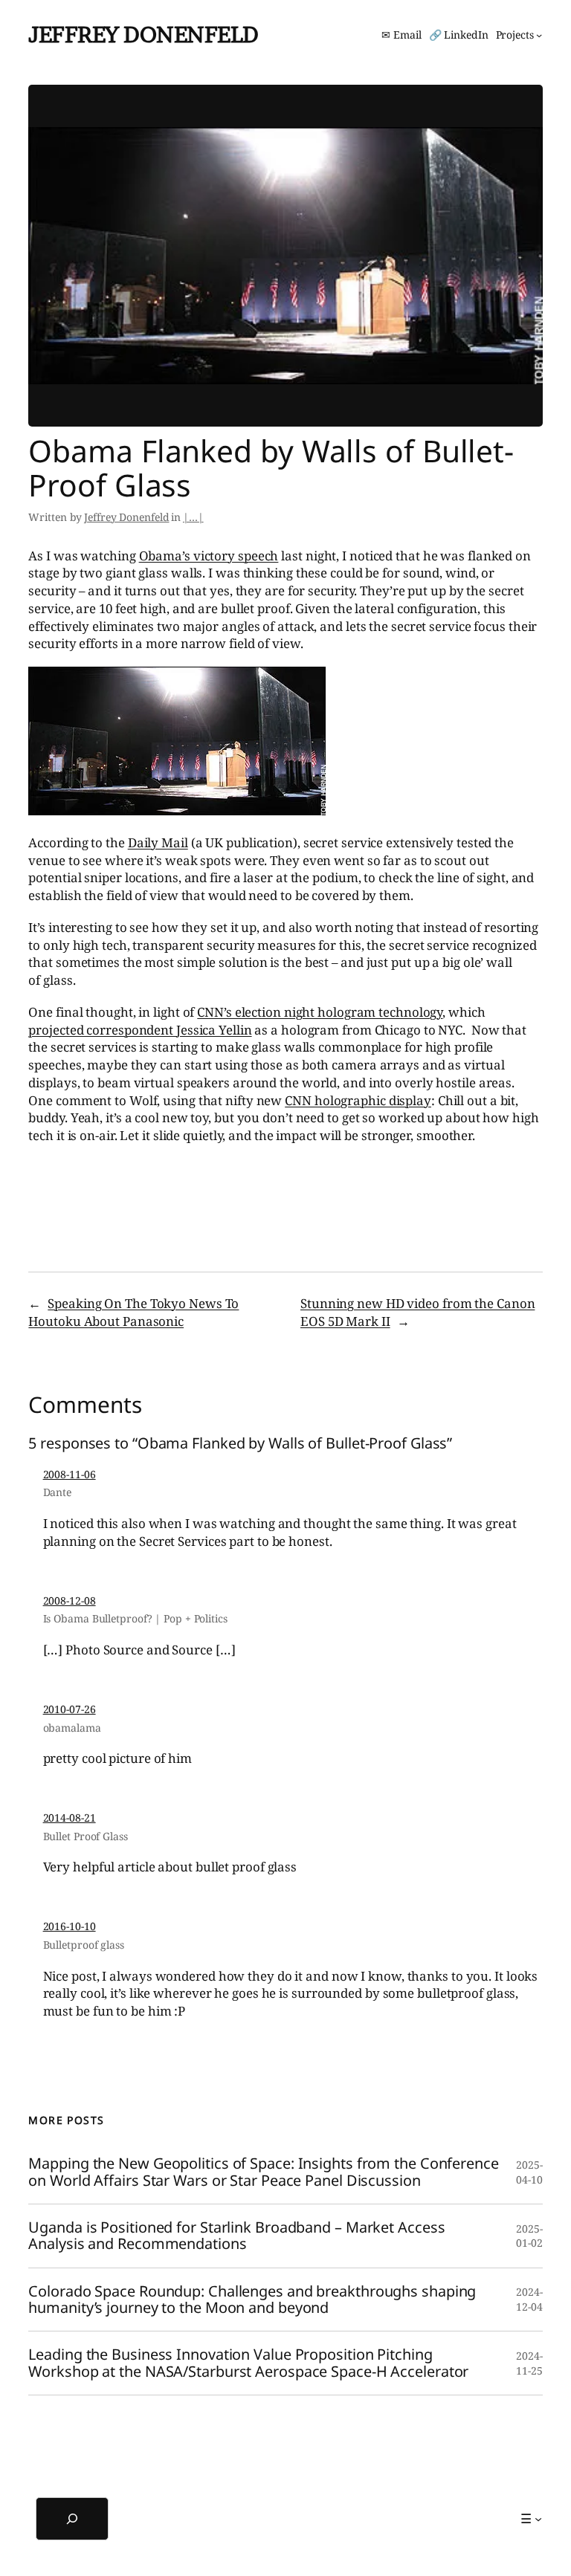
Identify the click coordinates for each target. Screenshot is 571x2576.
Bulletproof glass (84, 1945)
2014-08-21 (70, 1818)
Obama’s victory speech (209, 556)
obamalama (72, 1728)
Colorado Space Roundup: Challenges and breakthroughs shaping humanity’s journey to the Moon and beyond (252, 2300)
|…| (193, 517)
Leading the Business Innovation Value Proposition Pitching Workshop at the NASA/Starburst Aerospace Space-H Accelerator (248, 2363)
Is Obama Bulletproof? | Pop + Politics (135, 1618)
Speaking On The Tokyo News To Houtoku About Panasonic (133, 1312)
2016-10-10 (70, 1926)
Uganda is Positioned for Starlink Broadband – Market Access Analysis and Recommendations (236, 2236)
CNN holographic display (358, 1100)
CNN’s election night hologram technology (320, 1012)
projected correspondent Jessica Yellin (140, 1030)
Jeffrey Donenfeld (143, 34)
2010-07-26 (70, 1709)
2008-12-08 (70, 1601)
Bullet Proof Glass (86, 1836)
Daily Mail (158, 842)
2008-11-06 (70, 1474)
